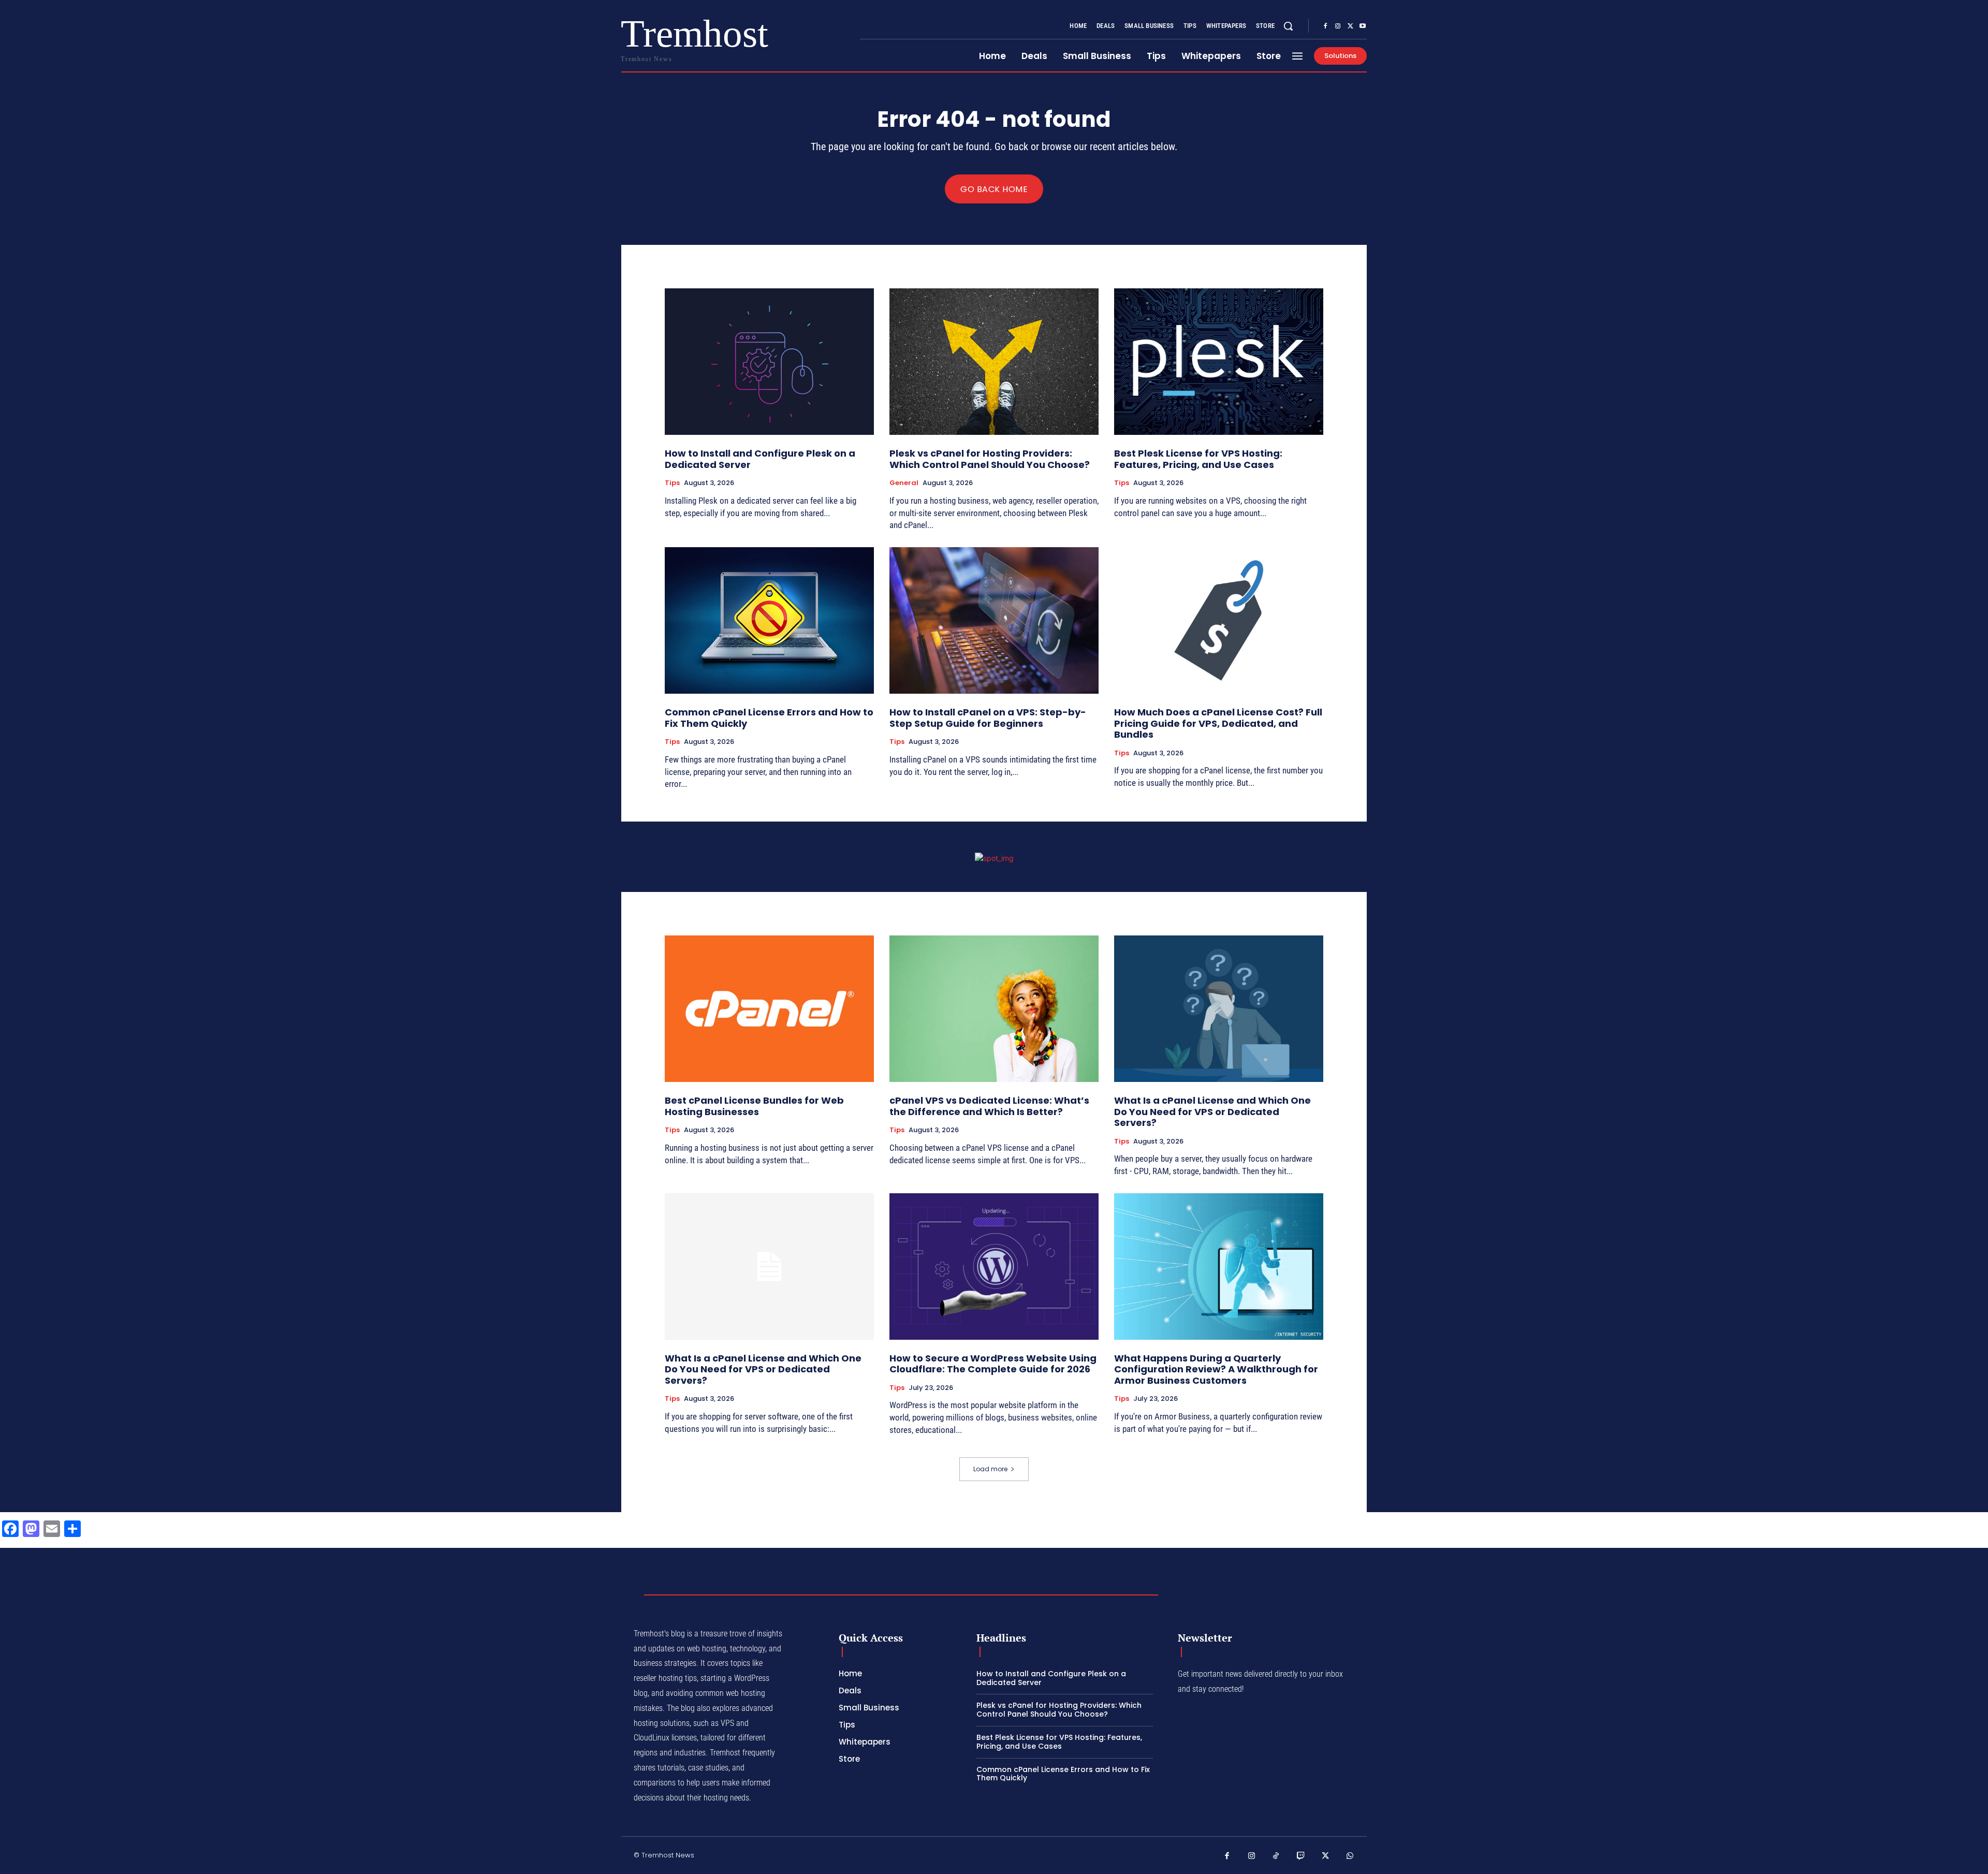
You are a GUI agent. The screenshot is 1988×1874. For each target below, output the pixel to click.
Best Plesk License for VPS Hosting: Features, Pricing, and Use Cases (1198, 459)
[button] (1288, 26)
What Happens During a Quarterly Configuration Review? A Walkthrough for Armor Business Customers (1216, 1369)
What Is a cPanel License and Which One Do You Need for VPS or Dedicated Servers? (1212, 1111)
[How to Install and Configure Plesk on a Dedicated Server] (769, 362)
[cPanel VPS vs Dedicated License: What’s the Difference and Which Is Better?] (994, 1009)
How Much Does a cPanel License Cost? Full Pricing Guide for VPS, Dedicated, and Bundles (1218, 723)
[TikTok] (1276, 1856)
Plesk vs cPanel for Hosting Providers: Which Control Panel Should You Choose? (990, 459)
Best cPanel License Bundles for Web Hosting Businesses (754, 1106)
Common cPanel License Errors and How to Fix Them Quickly (769, 718)
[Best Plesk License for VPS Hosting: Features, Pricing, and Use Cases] (1219, 362)
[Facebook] (1325, 26)
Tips (672, 483)
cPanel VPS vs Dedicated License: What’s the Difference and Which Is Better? (989, 1106)
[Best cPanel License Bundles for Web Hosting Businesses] (769, 1009)
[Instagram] (1338, 26)
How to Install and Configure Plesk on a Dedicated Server (760, 459)
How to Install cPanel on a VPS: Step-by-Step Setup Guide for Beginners (988, 718)
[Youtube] (1363, 26)
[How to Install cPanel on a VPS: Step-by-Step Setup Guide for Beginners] (994, 620)
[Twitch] (1301, 1856)
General (904, 483)
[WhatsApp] (1350, 1856)
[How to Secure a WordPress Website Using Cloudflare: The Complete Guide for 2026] (994, 1267)
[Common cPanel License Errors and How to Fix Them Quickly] (769, 620)
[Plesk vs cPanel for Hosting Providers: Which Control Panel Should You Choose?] (994, 362)
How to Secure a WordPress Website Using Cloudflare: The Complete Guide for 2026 (993, 1364)
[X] (1350, 26)
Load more (990, 1469)
